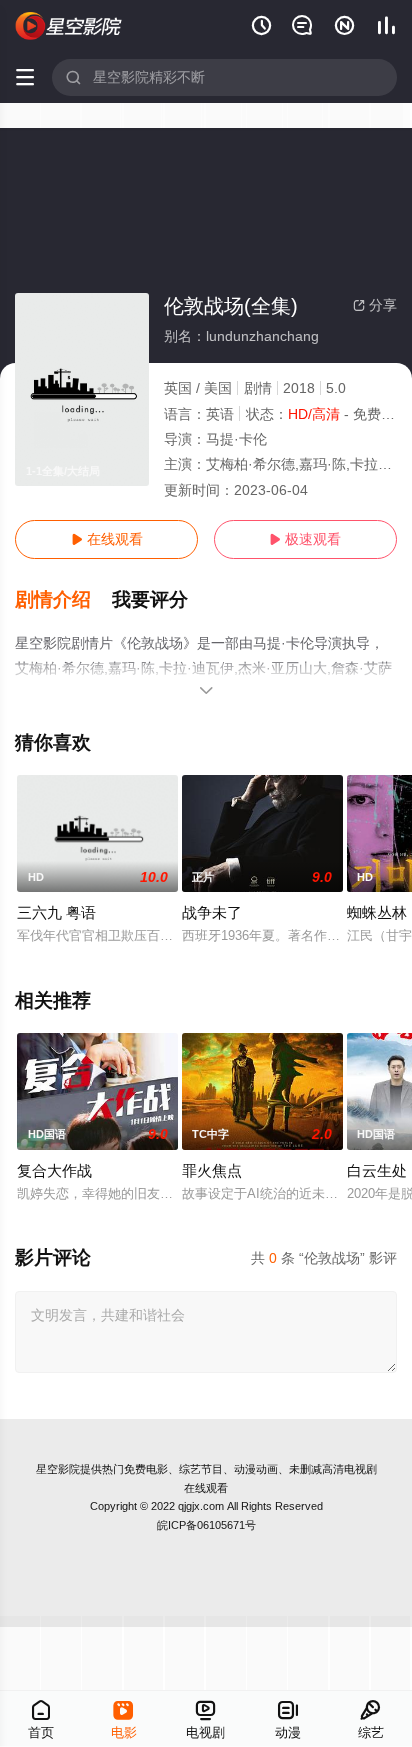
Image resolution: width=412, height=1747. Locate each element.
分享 (375, 305)
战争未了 (212, 912)
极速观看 (305, 539)
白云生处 (377, 1170)
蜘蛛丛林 (377, 912)
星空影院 (58, 1469)
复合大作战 (54, 1170)
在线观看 (107, 539)
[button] (63, 600)
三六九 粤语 (56, 912)
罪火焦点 (212, 1170)
